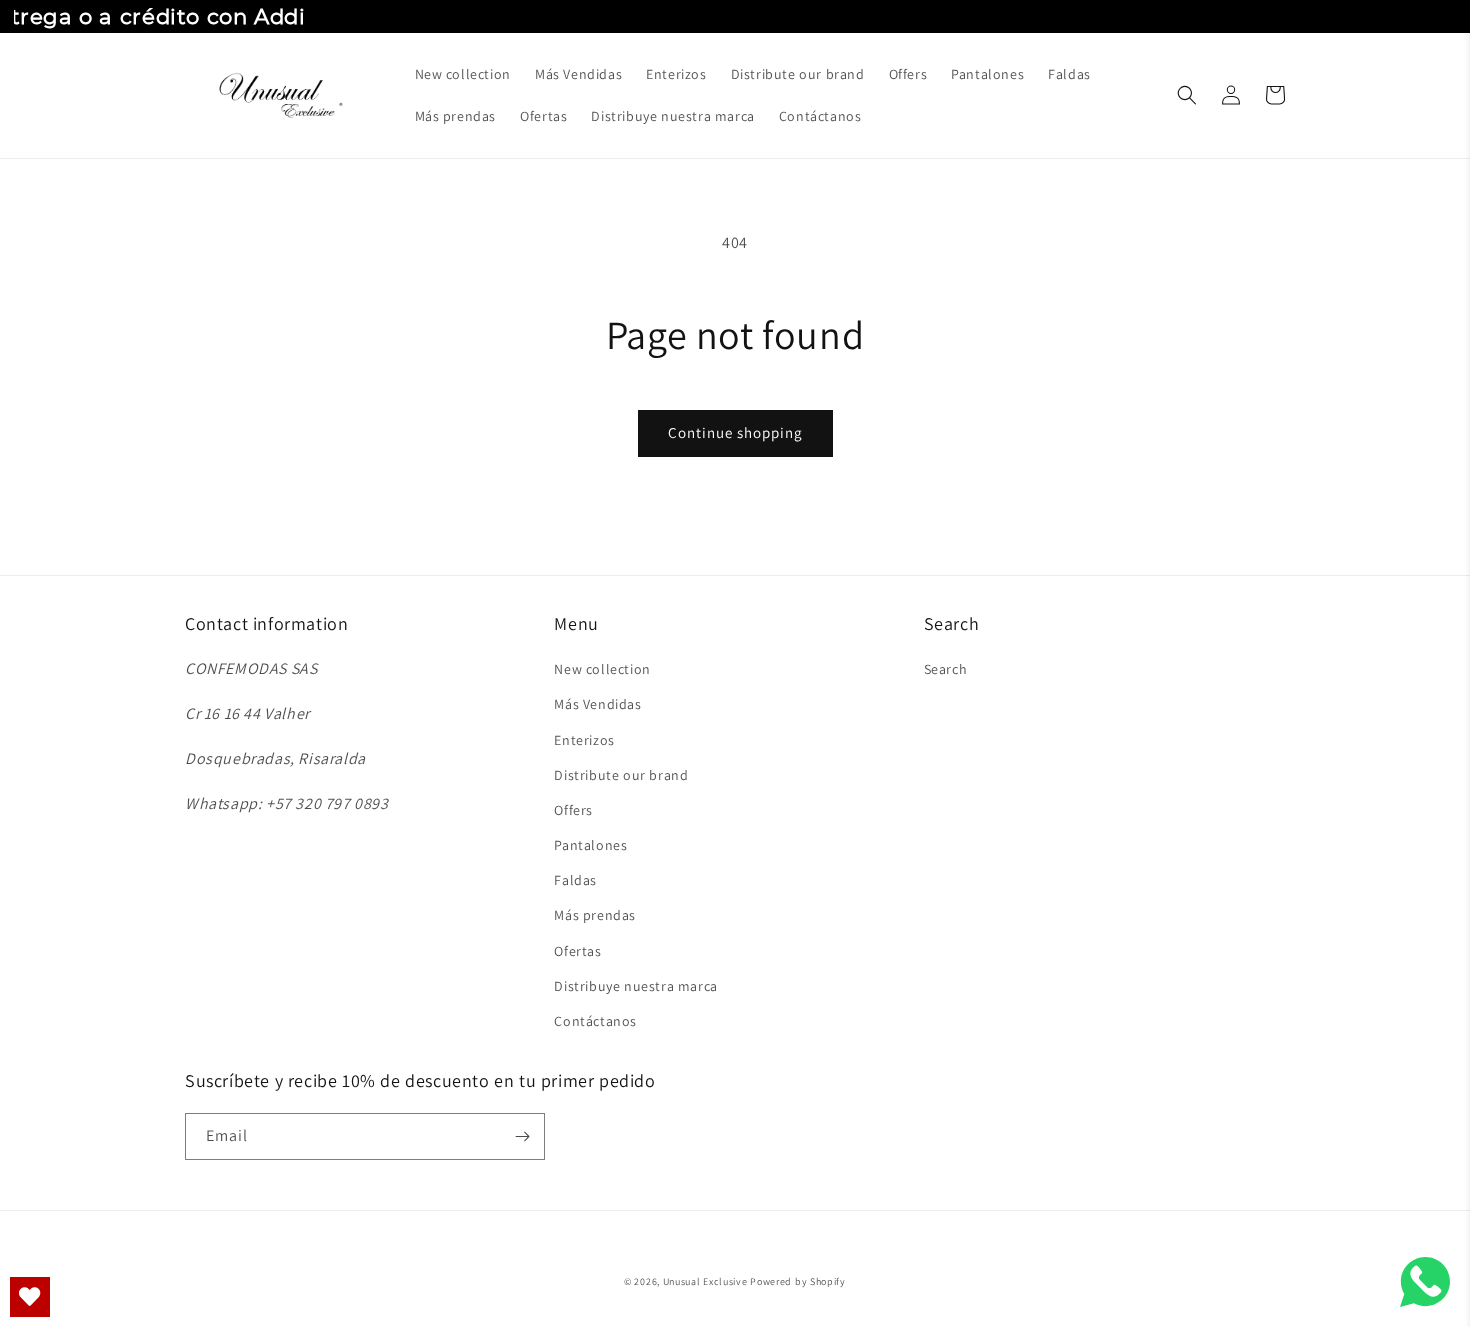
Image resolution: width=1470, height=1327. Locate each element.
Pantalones (590, 845)
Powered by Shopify (798, 1281)
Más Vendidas (597, 704)
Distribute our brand (621, 775)
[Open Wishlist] (30, 1297)
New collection (602, 669)
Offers (573, 810)
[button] (1187, 95)
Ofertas (577, 951)
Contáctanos (595, 1021)
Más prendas (595, 915)
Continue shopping (735, 432)
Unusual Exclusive (705, 1281)
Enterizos (584, 740)
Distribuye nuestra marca (635, 986)
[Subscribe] (522, 1136)
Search (946, 669)
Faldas (575, 880)
